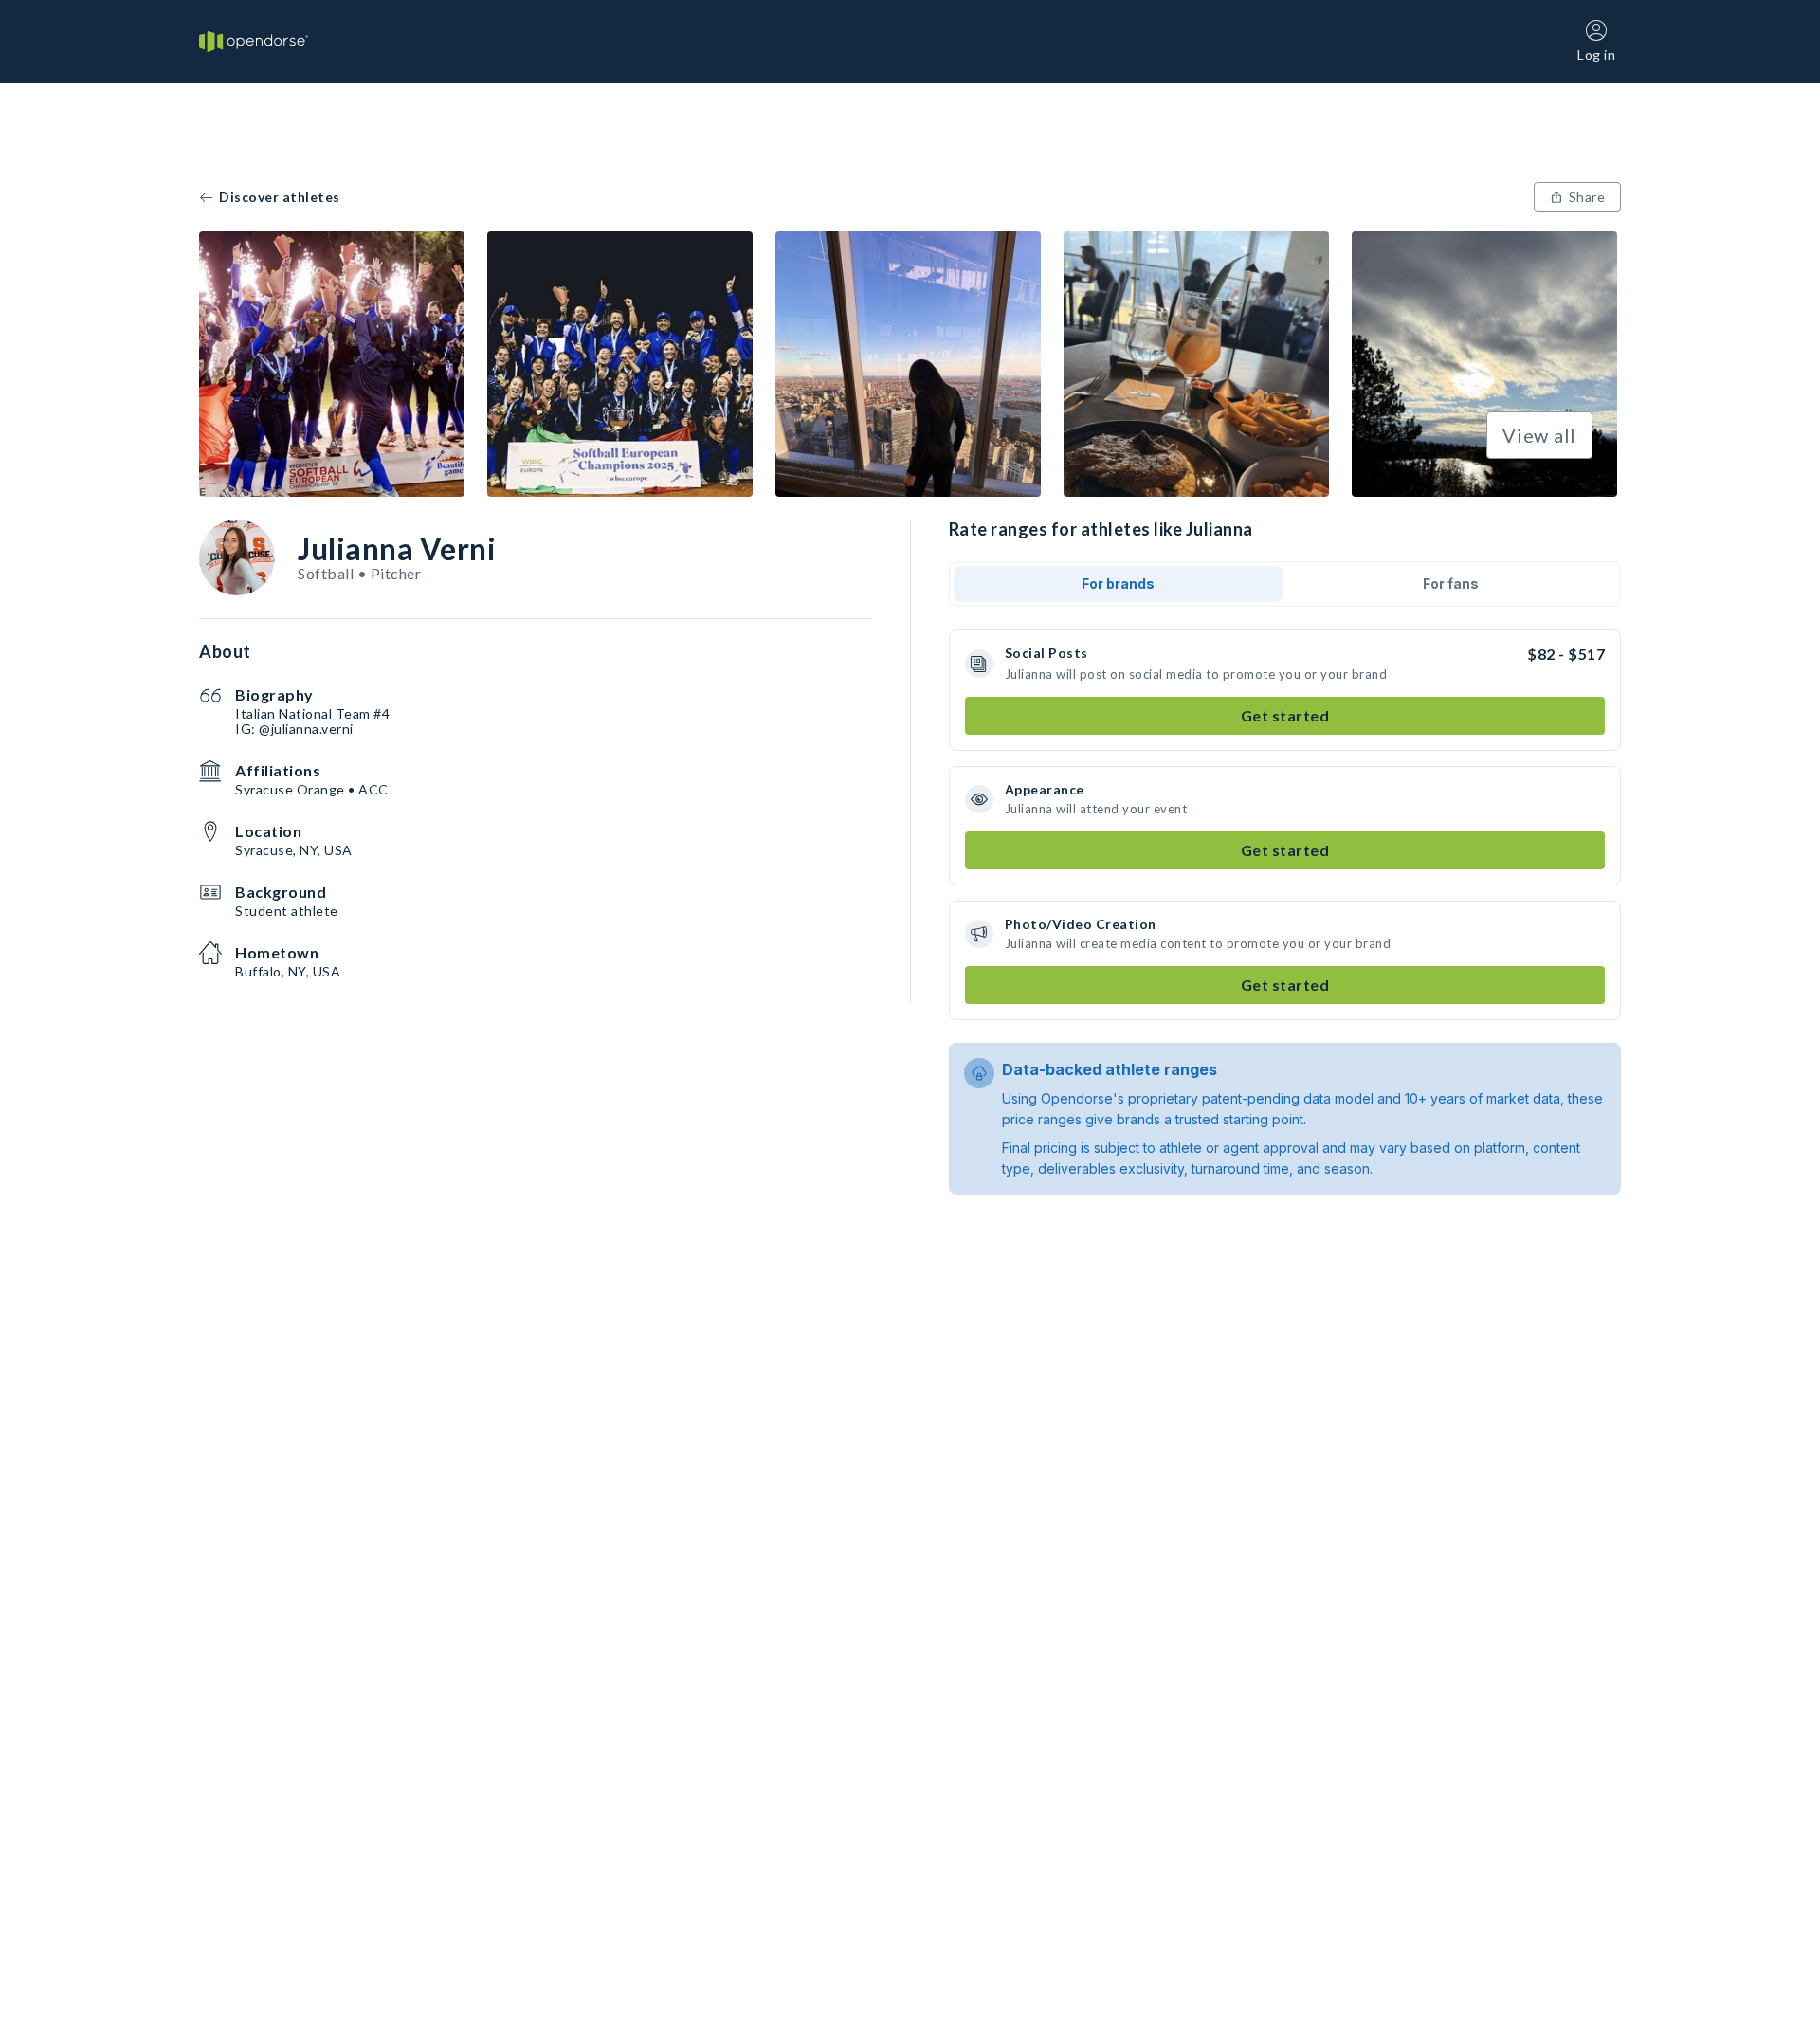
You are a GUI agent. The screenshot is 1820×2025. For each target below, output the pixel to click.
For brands (1118, 584)
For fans (1451, 584)
